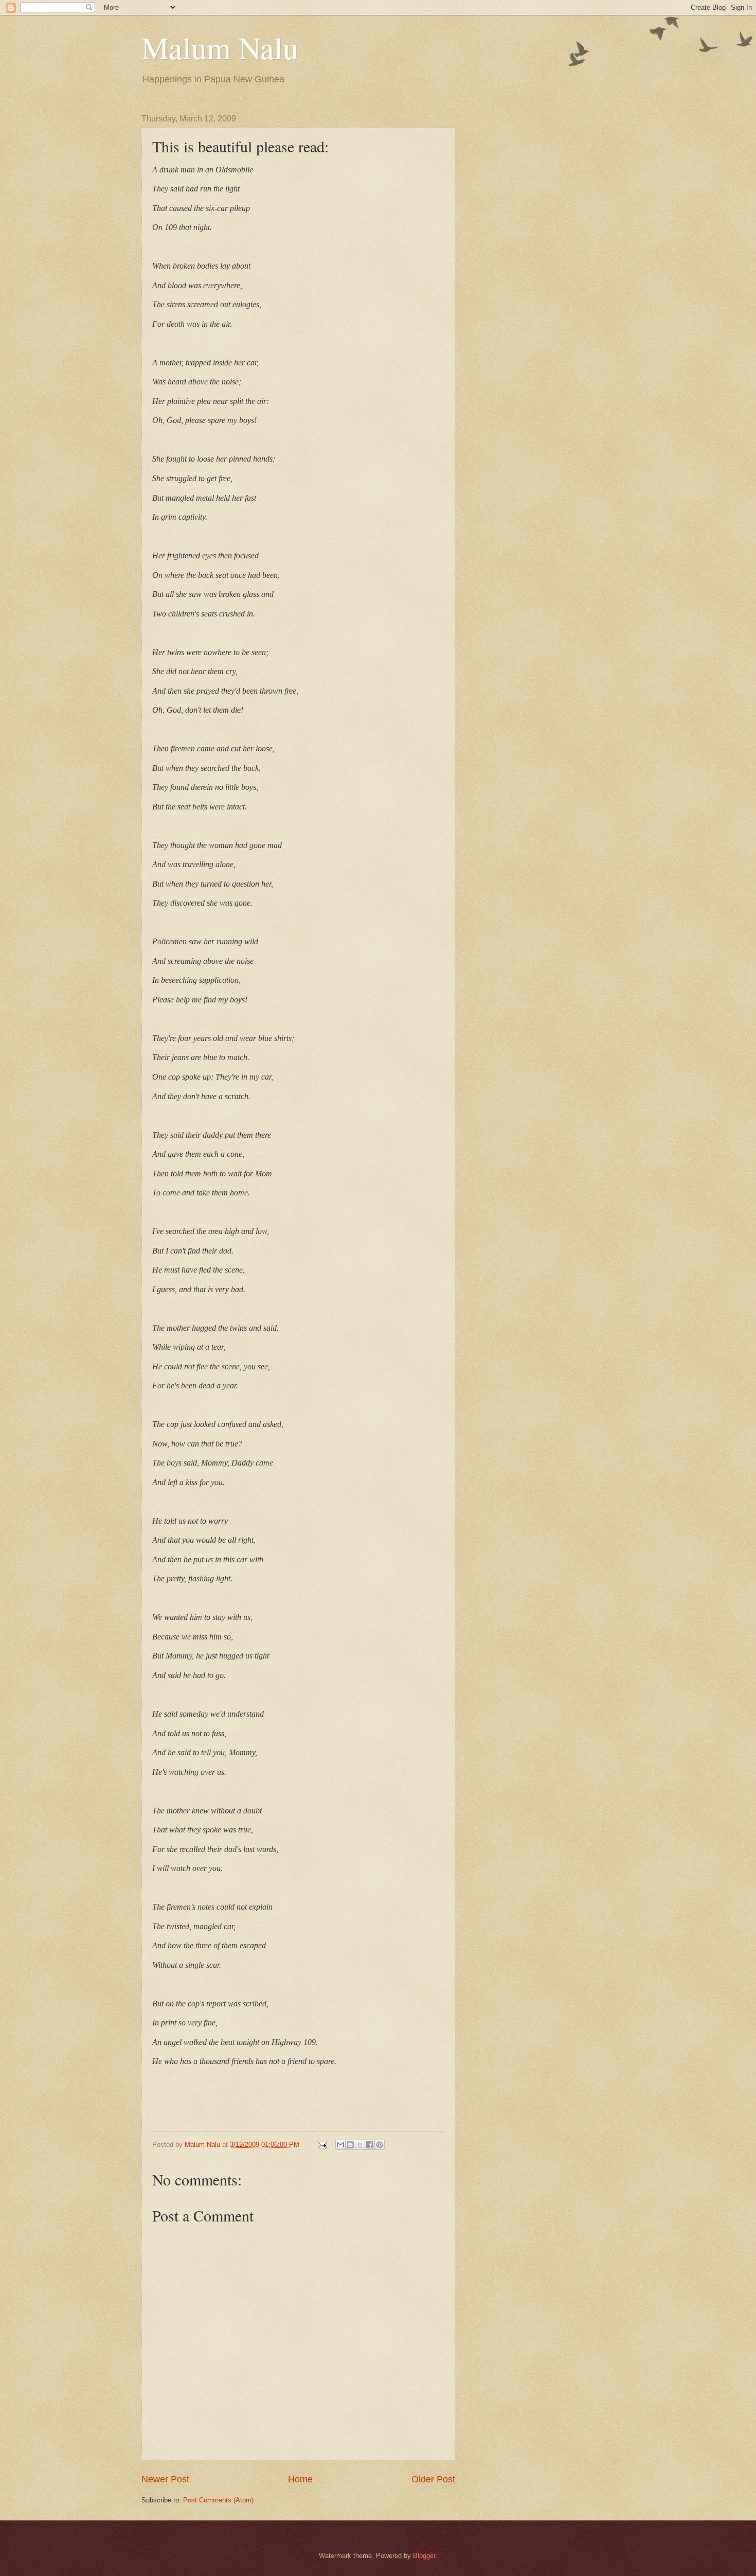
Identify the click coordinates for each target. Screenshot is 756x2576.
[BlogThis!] (350, 2145)
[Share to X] (360, 2145)
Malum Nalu (220, 47)
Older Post (433, 2479)
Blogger (424, 2556)
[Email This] (340, 2145)
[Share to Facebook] (370, 2145)
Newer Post (165, 2479)
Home (300, 2479)
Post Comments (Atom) (218, 2500)
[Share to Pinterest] (380, 2145)
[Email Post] (322, 2145)
